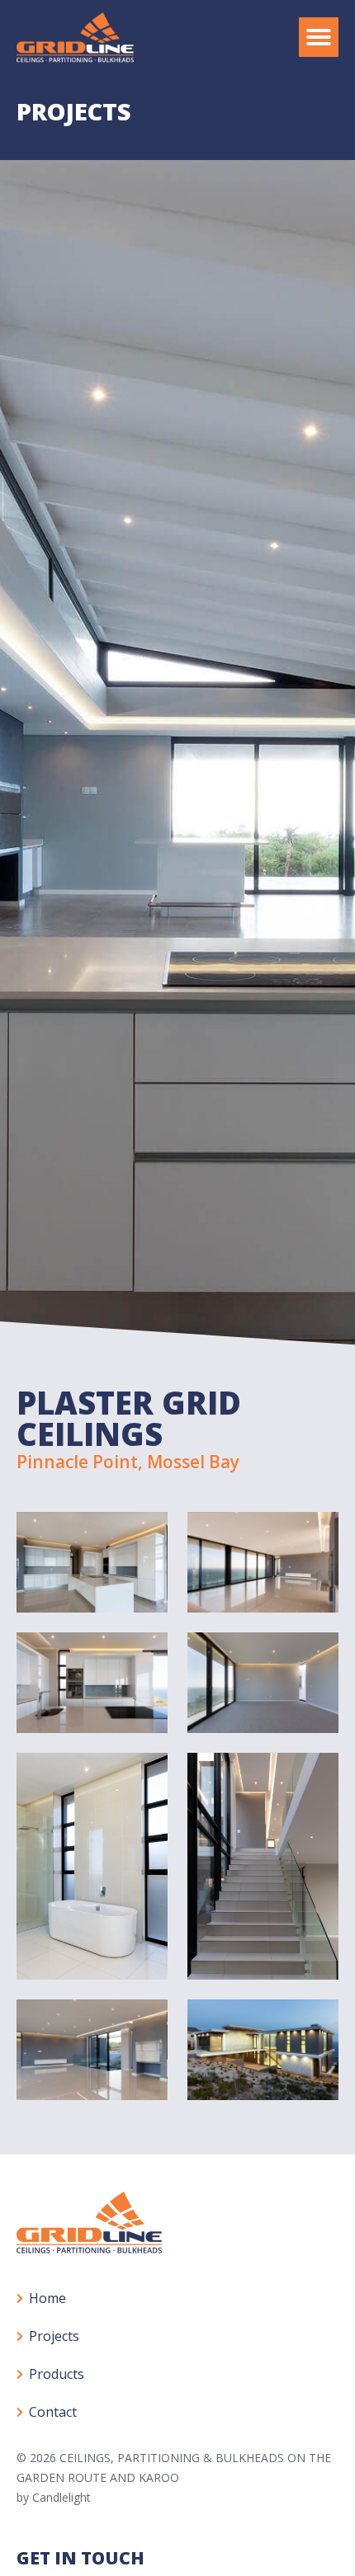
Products (57, 2374)
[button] (319, 37)
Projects (54, 2336)
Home (47, 2298)
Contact (53, 2412)
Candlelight (62, 2497)
